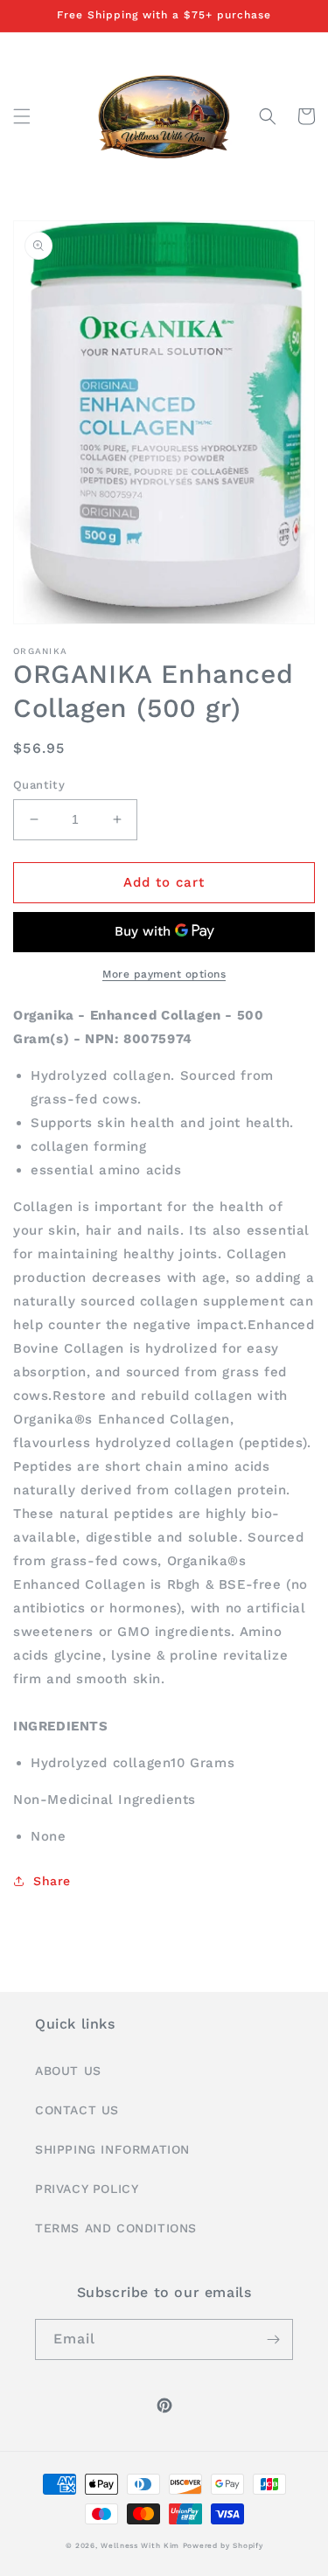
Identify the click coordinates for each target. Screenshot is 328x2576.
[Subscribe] (273, 2339)
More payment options (164, 974)
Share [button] (52, 1881)
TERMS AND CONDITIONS (116, 2228)
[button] (22, 116)
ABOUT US (68, 2071)
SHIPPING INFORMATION (112, 2149)
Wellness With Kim (140, 2545)
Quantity (39, 785)
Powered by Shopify (223, 2545)
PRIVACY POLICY (87, 2189)
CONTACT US (77, 2110)
